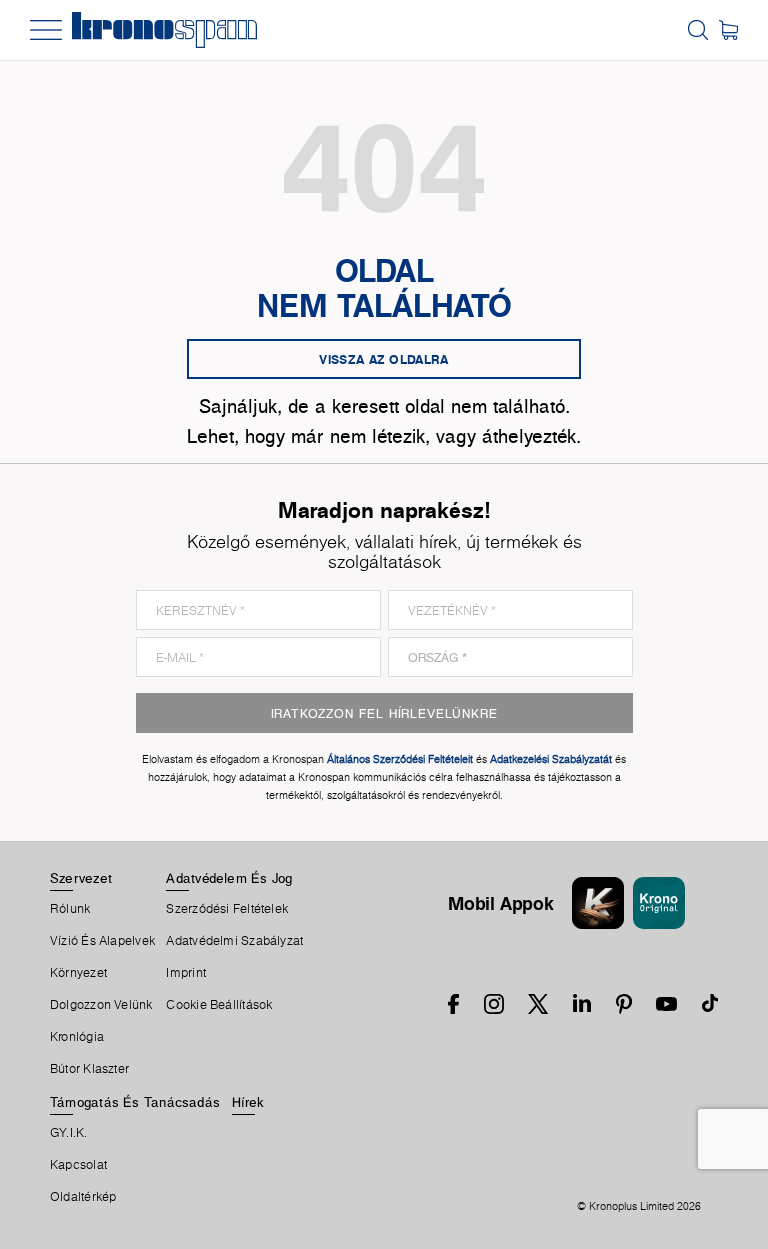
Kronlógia (77, 1037)
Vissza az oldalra (383, 359)
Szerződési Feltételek (227, 909)
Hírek (248, 1102)
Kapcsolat (78, 1165)
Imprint (186, 973)
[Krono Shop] (728, 30)
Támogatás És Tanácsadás (135, 1102)
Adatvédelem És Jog (229, 878)
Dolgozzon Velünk (101, 1005)
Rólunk (70, 909)
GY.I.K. (69, 1133)
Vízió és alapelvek (102, 941)
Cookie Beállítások (219, 1005)
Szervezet (81, 878)
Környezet (78, 973)
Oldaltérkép (83, 1197)
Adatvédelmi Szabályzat (234, 941)
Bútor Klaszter (89, 1069)
